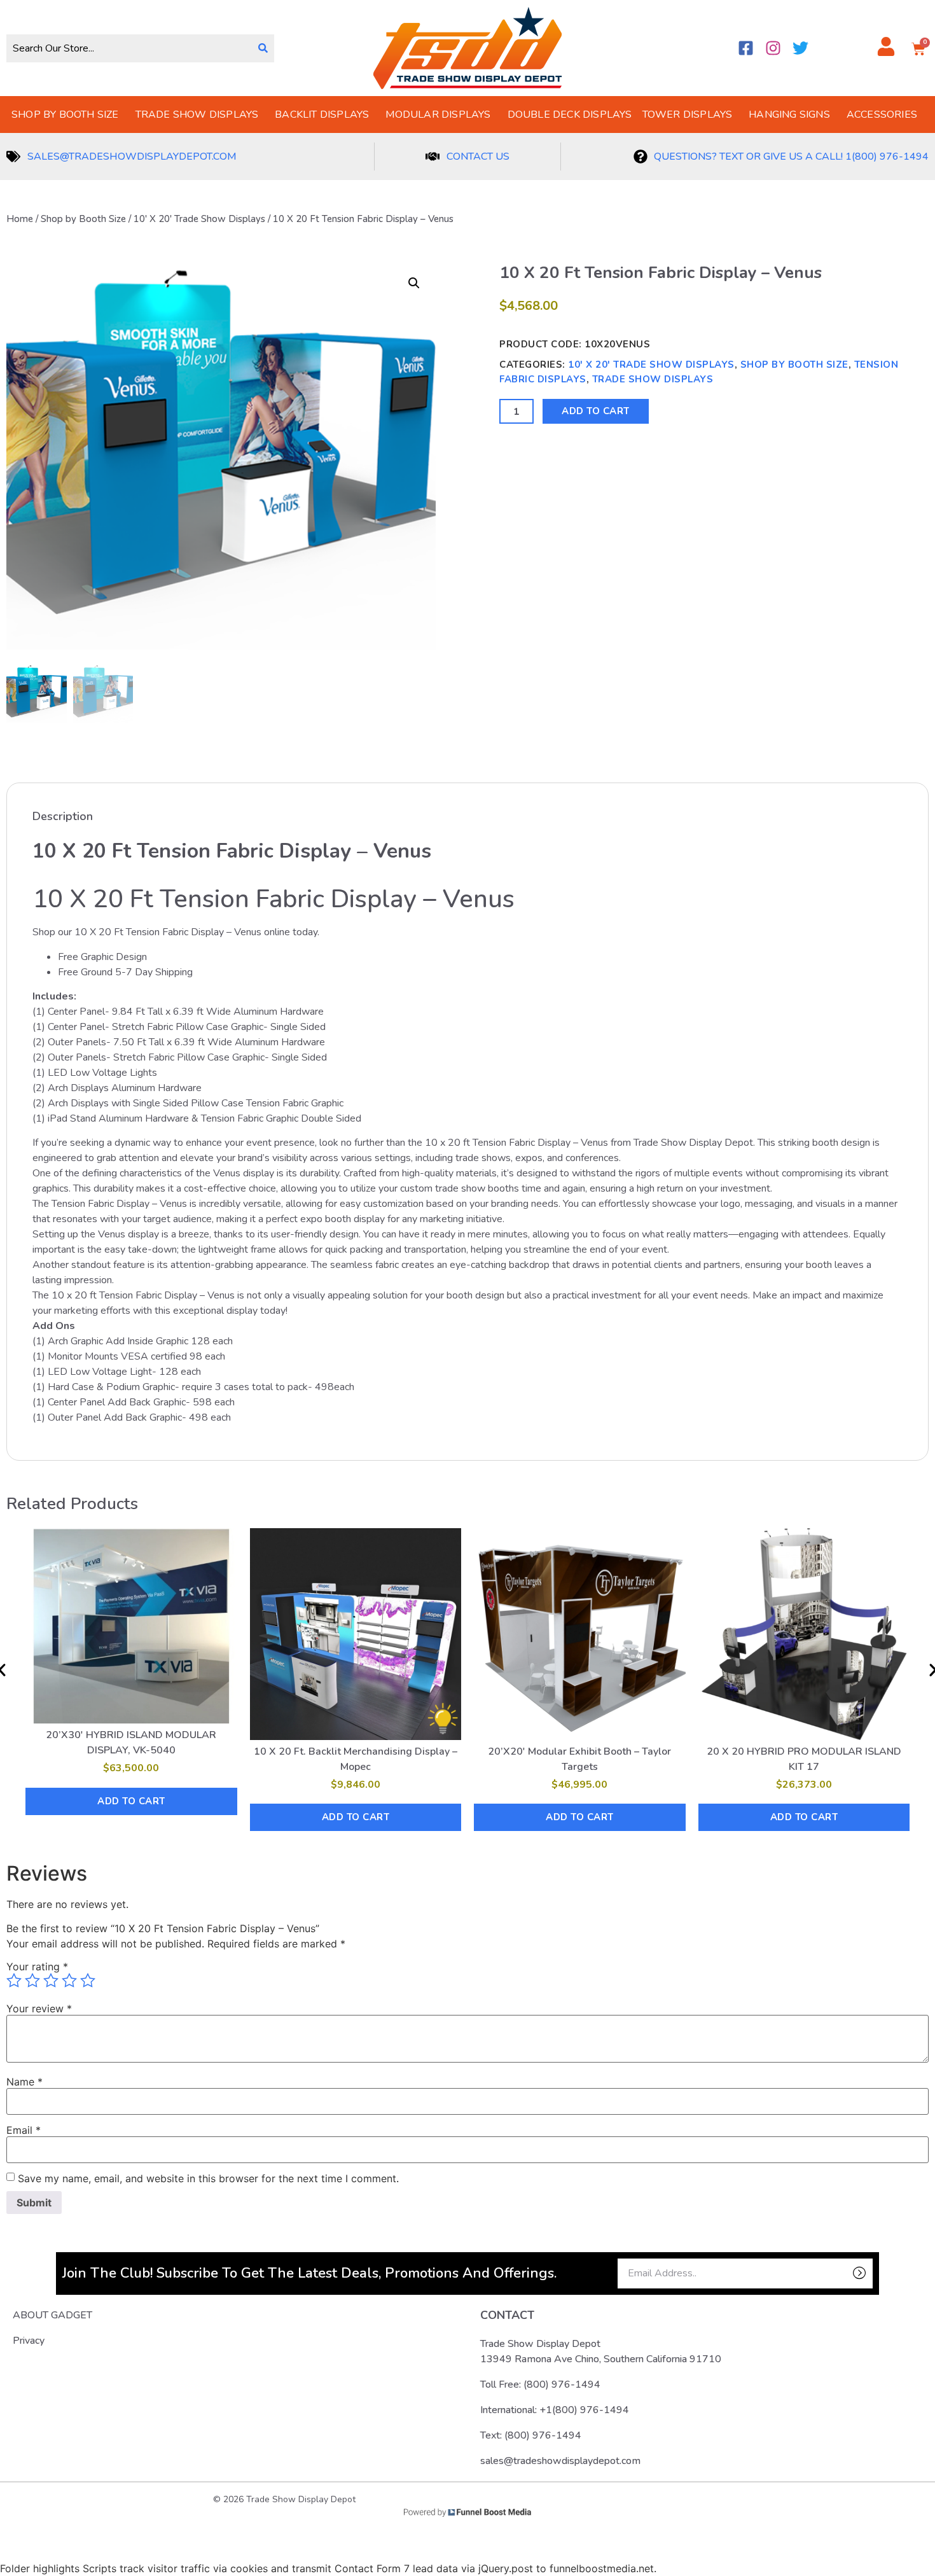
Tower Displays (688, 115)
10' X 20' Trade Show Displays (199, 219)
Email (24, 2130)
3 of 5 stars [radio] (51, 1981)
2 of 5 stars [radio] (32, 1981)
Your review (39, 2009)
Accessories (882, 115)
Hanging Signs (789, 115)
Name (24, 2082)
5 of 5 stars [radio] (88, 1981)
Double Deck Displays (570, 115)
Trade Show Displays (197, 115)
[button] (414, 283)
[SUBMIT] (837, 2273)
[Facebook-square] (746, 48)
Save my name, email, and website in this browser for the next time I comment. (208, 2178)
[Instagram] (773, 48)
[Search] (263, 48)
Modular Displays (438, 115)
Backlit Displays (322, 115)
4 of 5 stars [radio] (69, 1981)
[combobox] (129, 48)
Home (20, 219)
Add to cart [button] (131, 1801)
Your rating (37, 1967)
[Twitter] (800, 48)
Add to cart (596, 411)
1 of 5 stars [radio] (14, 1981)
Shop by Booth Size (65, 115)
